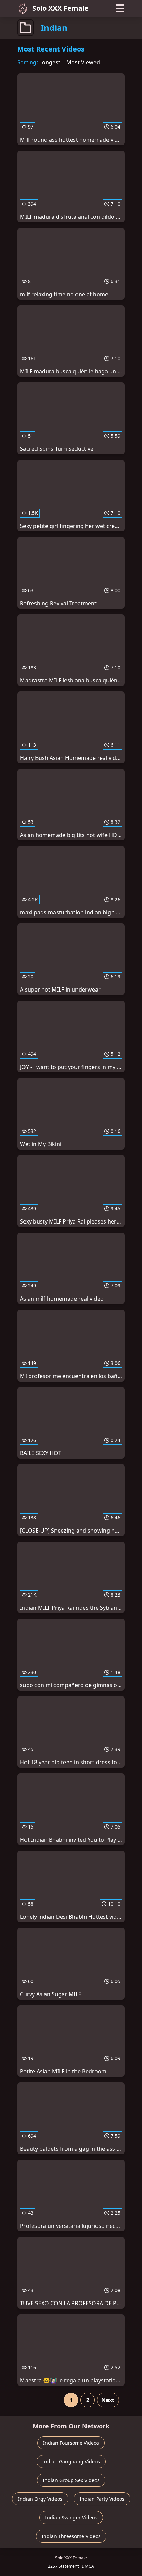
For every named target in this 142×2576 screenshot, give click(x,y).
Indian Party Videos (102, 2499)
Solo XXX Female (60, 8)
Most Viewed (83, 62)
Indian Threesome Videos (71, 2536)
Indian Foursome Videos (71, 2443)
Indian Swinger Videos (71, 2517)
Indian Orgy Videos (40, 2499)
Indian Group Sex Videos (71, 2480)
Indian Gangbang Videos (71, 2461)
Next (108, 2400)
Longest (50, 62)
